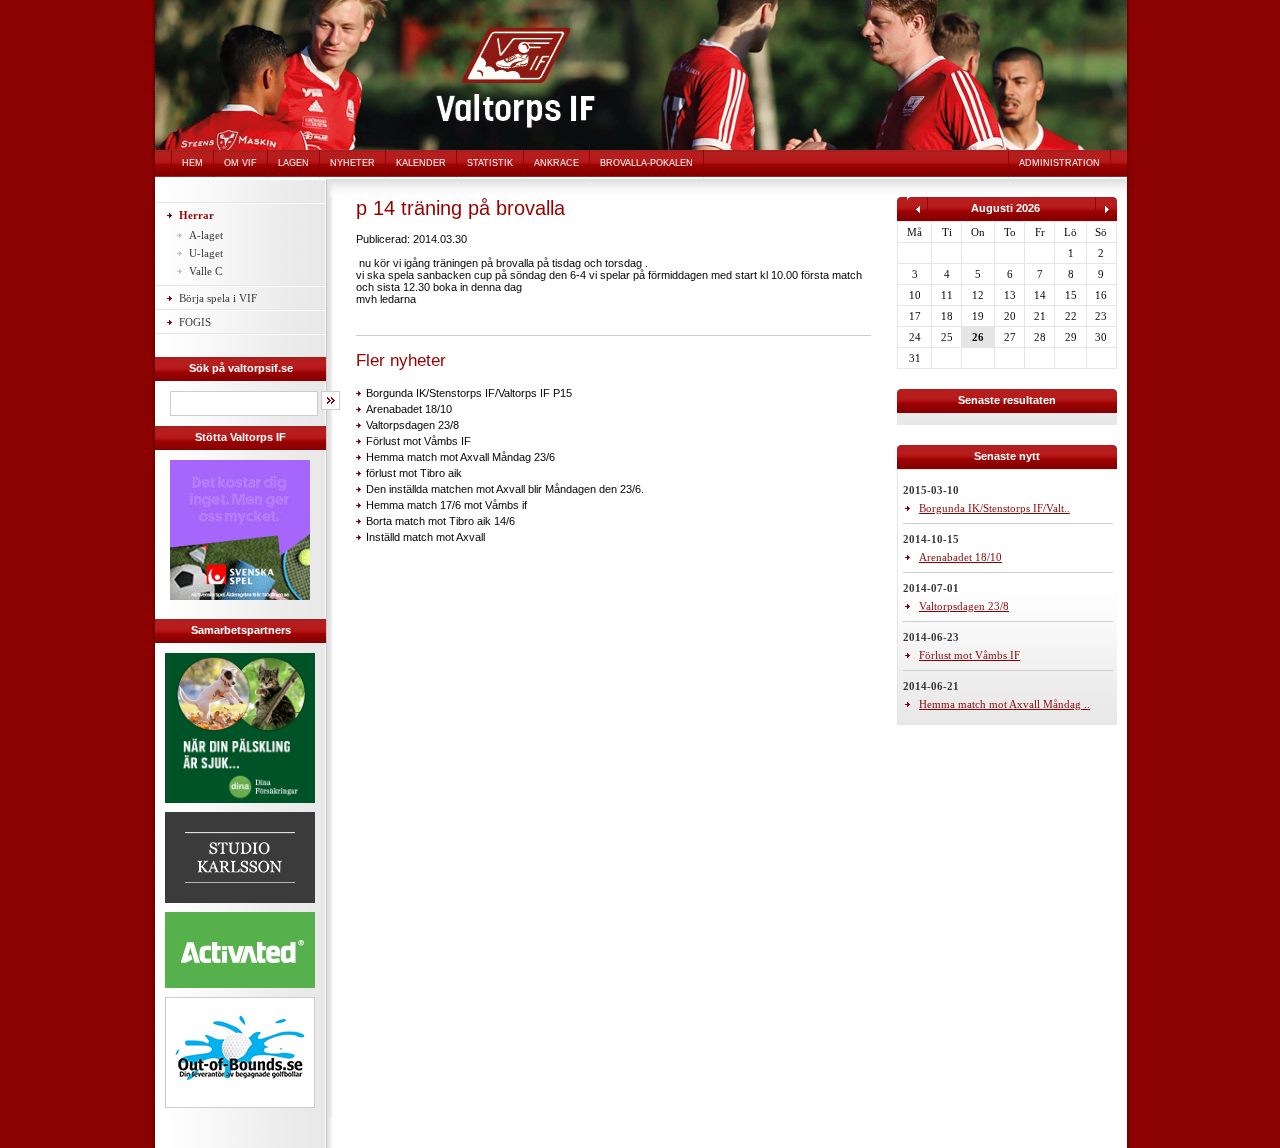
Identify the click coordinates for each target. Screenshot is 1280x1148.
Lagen (293, 163)
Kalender (421, 163)
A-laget (206, 235)
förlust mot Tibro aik (414, 473)
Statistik (490, 163)
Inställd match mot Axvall (425, 537)
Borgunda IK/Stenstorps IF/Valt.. (994, 508)
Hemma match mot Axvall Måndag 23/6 (460, 457)
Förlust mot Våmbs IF (418, 441)
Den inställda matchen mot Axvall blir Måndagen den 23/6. (505, 489)
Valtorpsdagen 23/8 (412, 425)
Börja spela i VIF (218, 298)
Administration (1059, 163)
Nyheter (352, 163)
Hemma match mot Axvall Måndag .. (1004, 704)
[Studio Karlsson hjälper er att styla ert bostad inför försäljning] (240, 906)
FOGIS (195, 322)
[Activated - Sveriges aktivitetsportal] (240, 991)
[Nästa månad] (1106, 217)
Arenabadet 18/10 (409, 409)
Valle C (205, 271)
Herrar (196, 215)
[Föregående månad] (917, 217)
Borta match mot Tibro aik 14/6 (440, 521)
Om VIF (240, 163)
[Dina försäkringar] (240, 806)
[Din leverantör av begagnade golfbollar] (240, 1052)
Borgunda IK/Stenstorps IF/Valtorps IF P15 (469, 393)
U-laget (206, 253)
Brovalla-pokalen (646, 163)
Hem (192, 163)
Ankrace (556, 163)
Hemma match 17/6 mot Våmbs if (446, 505)
